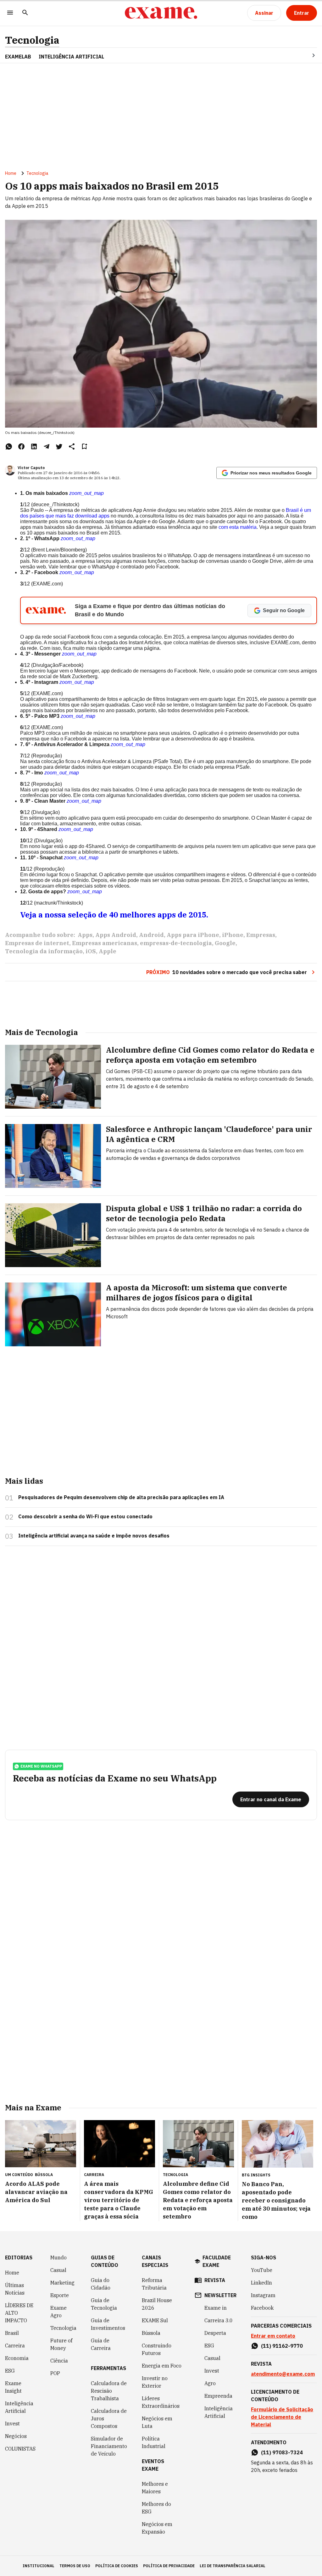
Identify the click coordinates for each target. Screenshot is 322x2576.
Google (225, 943)
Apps (85, 935)
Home (11, 173)
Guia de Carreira (101, 2344)
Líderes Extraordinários (161, 2402)
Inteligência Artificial (19, 2407)
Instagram (263, 2295)
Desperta (215, 2333)
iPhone (233, 935)
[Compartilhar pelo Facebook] (21, 446)
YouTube (262, 2270)
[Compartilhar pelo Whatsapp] (9, 446)
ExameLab (18, 57)
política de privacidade (169, 2566)
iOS (91, 951)
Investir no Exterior (155, 2382)
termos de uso (75, 2566)
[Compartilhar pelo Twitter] (59, 446)
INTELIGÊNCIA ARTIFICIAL (71, 57)
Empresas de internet (37, 943)
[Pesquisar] (25, 13)
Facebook (262, 2308)
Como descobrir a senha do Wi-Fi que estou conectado (85, 1516)
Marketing (62, 2283)
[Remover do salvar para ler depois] (84, 446)
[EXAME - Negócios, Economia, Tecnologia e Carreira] (161, 13)
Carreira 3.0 (219, 2320)
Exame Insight (13, 2387)
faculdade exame (217, 2261)
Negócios (16, 2436)
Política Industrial (154, 2442)
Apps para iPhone (193, 935)
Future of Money (61, 2344)
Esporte (60, 2295)
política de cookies (117, 2566)
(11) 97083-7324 (282, 2452)
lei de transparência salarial (233, 2566)
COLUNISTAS (20, 2449)
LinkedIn (261, 2283)
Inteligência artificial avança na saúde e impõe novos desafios (94, 1536)
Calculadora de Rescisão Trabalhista (109, 2391)
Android (151, 935)
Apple (108, 951)
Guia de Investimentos (108, 2324)
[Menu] (10, 13)
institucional (39, 2566)
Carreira (15, 2346)
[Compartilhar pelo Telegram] (47, 446)
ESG (10, 2371)
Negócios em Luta (157, 2422)
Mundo (58, 2257)
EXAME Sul (155, 2320)
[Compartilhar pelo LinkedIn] (34, 446)
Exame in (216, 2308)
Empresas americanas (105, 943)
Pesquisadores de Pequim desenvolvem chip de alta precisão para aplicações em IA (121, 1497)
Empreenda (218, 2396)
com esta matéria (238, 527)
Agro (210, 2383)
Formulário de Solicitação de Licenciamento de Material (282, 2417)
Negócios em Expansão (157, 2528)
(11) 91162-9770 (282, 2346)
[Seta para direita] (306, 55)
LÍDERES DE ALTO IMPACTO (19, 2313)
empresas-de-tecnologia (176, 943)
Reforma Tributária (154, 2284)
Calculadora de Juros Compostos (109, 2418)
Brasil (12, 2333)
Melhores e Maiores (155, 2488)
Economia (17, 2358)
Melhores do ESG (156, 2508)
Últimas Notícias (15, 2289)
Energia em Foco (162, 2366)
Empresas (261, 935)
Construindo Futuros (157, 2349)
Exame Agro (58, 2312)
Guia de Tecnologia (104, 2304)
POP (55, 2373)
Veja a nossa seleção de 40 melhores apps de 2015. (114, 915)
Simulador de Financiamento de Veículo (109, 2446)
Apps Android (116, 935)
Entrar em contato (273, 2336)
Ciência (59, 2361)
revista (215, 2280)
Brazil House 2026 (157, 2304)
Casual (58, 2270)
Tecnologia (32, 40)
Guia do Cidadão (101, 2284)
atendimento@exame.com (283, 2374)
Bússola (44, 2175)
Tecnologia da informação (44, 951)
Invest (12, 2424)
